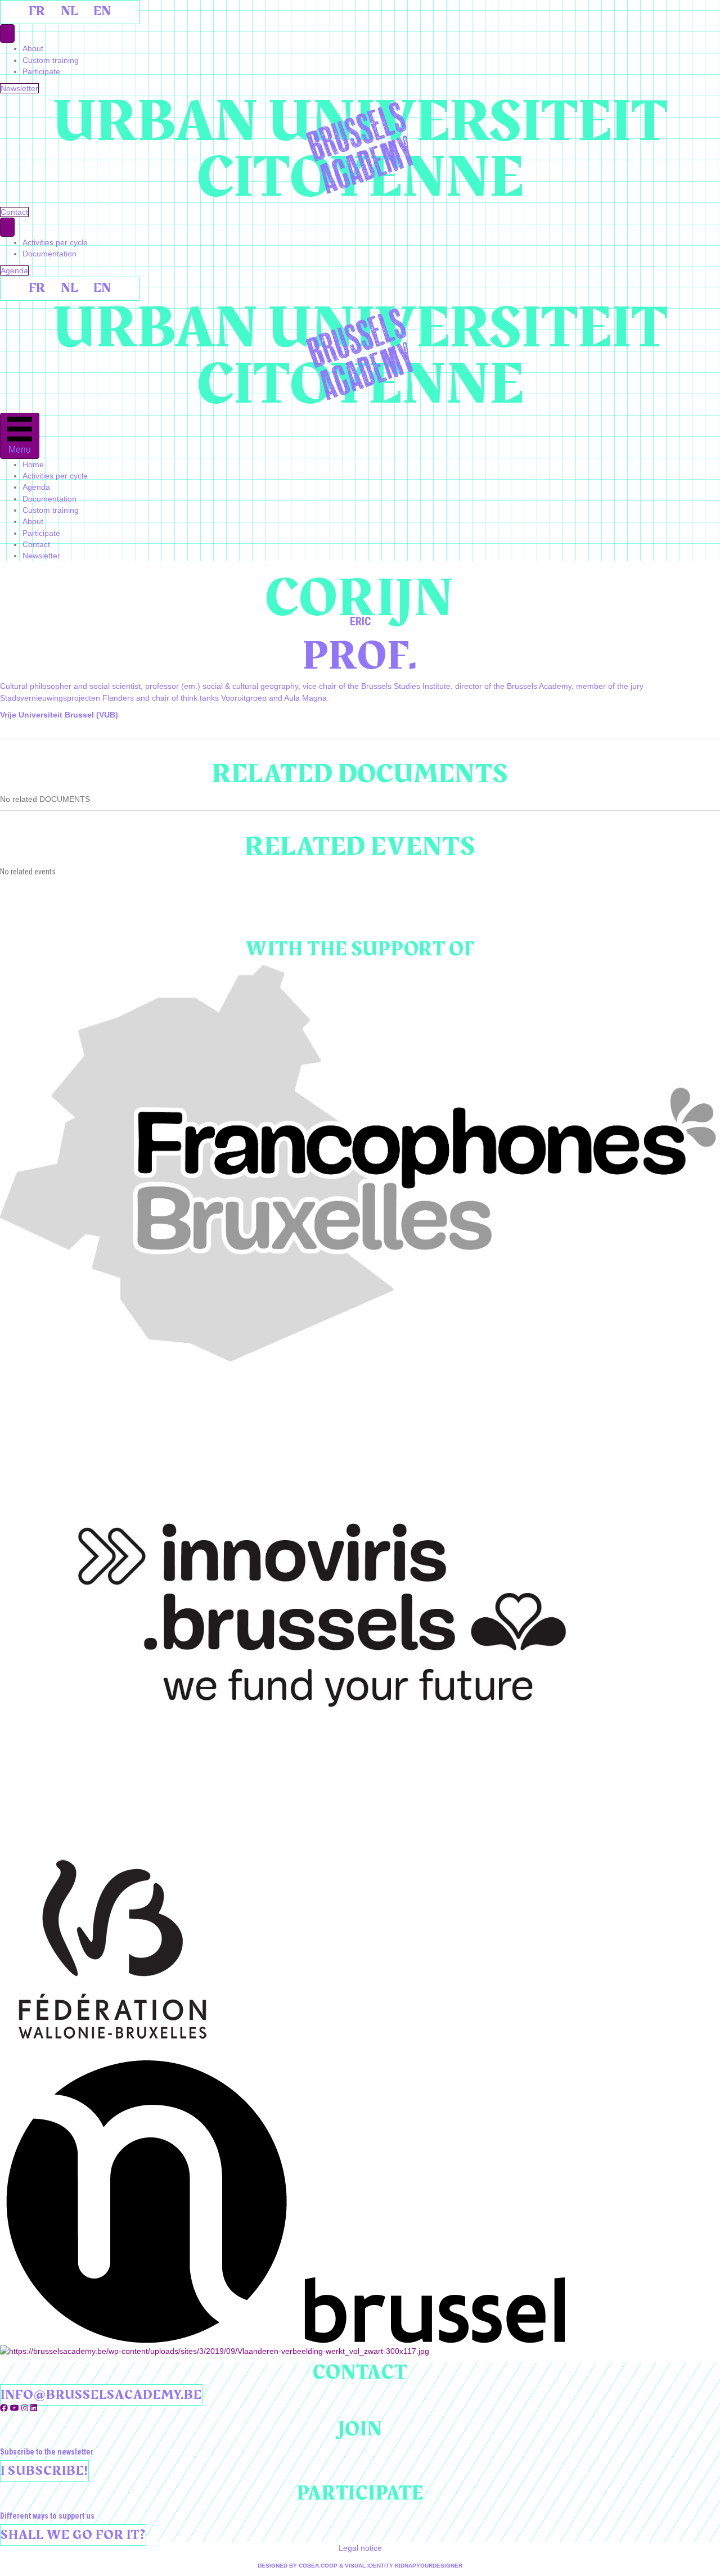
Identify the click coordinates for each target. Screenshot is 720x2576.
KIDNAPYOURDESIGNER (429, 2566)
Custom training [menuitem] (51, 60)
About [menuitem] (33, 48)
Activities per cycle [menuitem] (55, 242)
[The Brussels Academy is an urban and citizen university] (360, 148)
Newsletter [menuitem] (41, 556)
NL (69, 11)
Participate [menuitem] (41, 71)
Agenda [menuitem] (36, 487)
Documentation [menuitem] (49, 254)
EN (102, 11)
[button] (5, 2408)
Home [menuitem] (33, 464)
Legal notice (360, 2548)
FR (37, 11)
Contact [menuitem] (36, 544)
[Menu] (7, 33)
